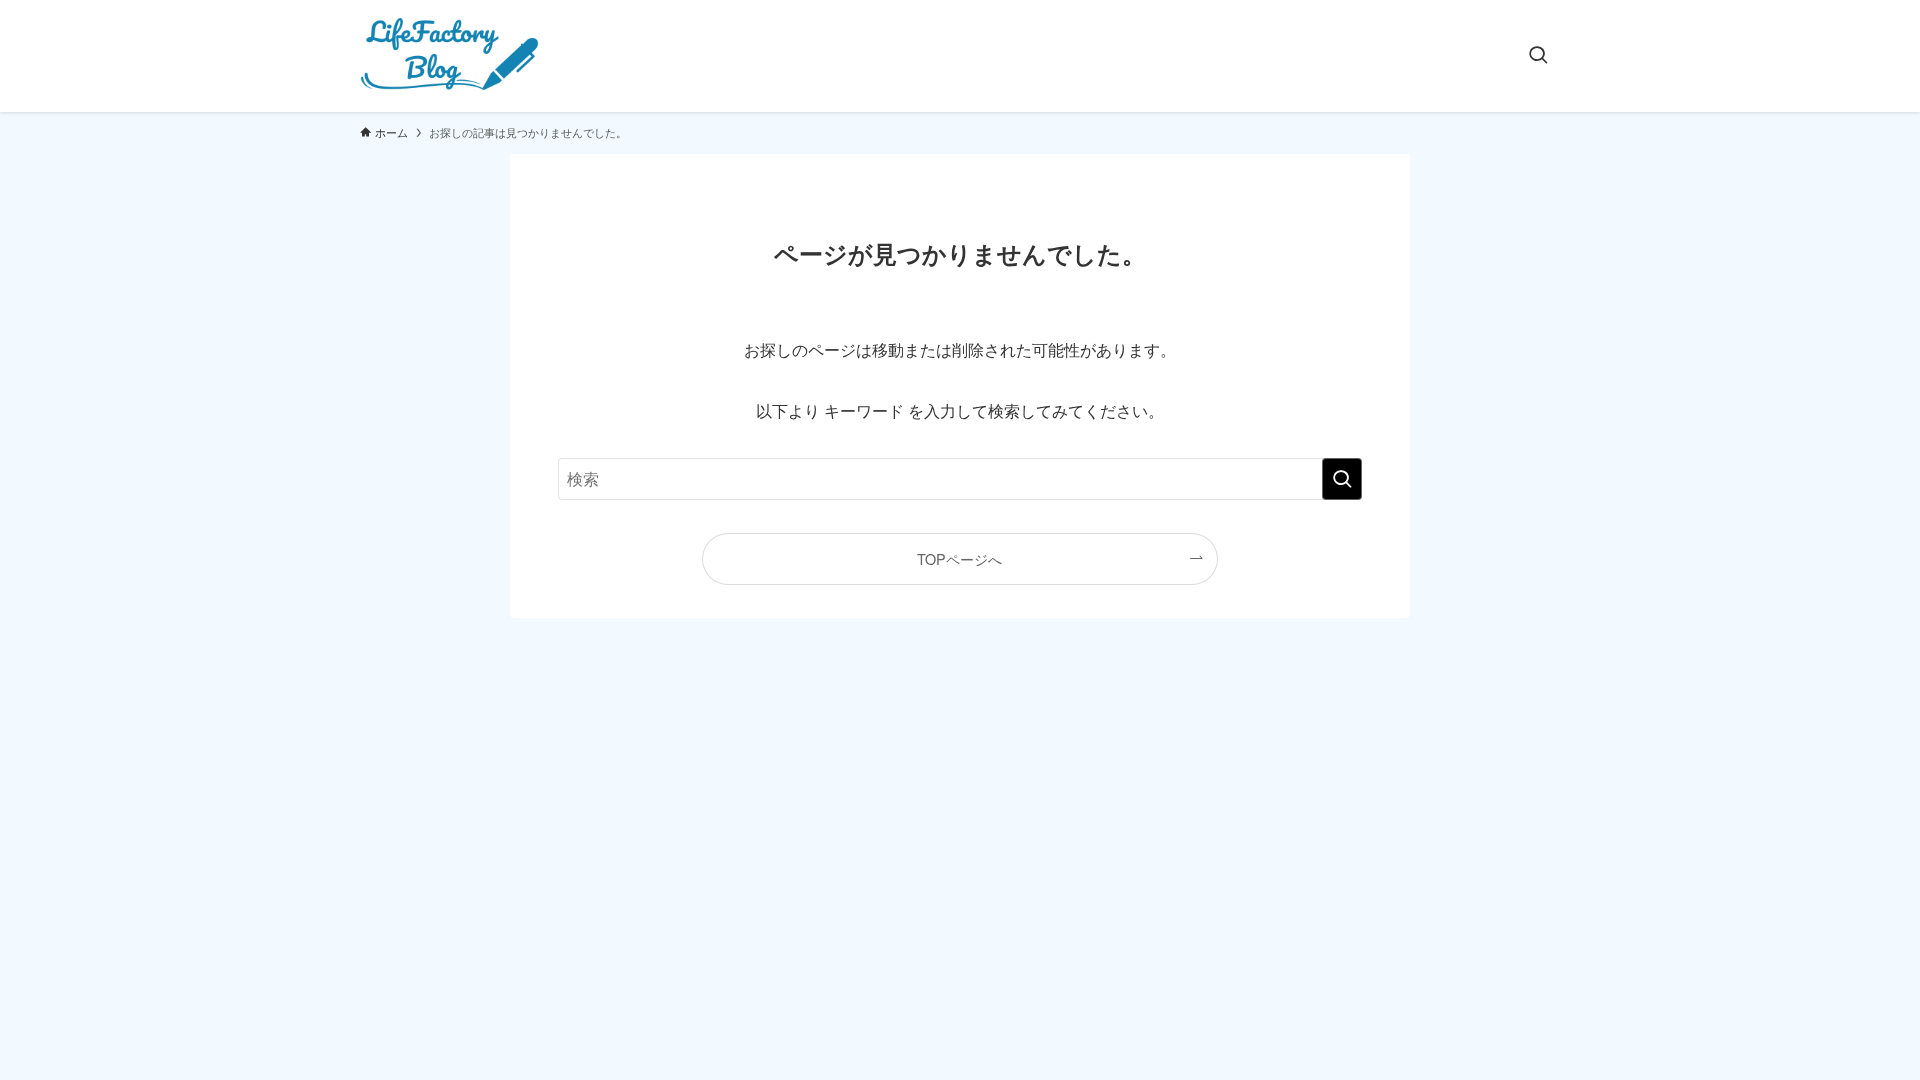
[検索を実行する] (1342, 479)
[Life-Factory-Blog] (451, 56)
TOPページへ (959, 558)
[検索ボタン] (1538, 56)
